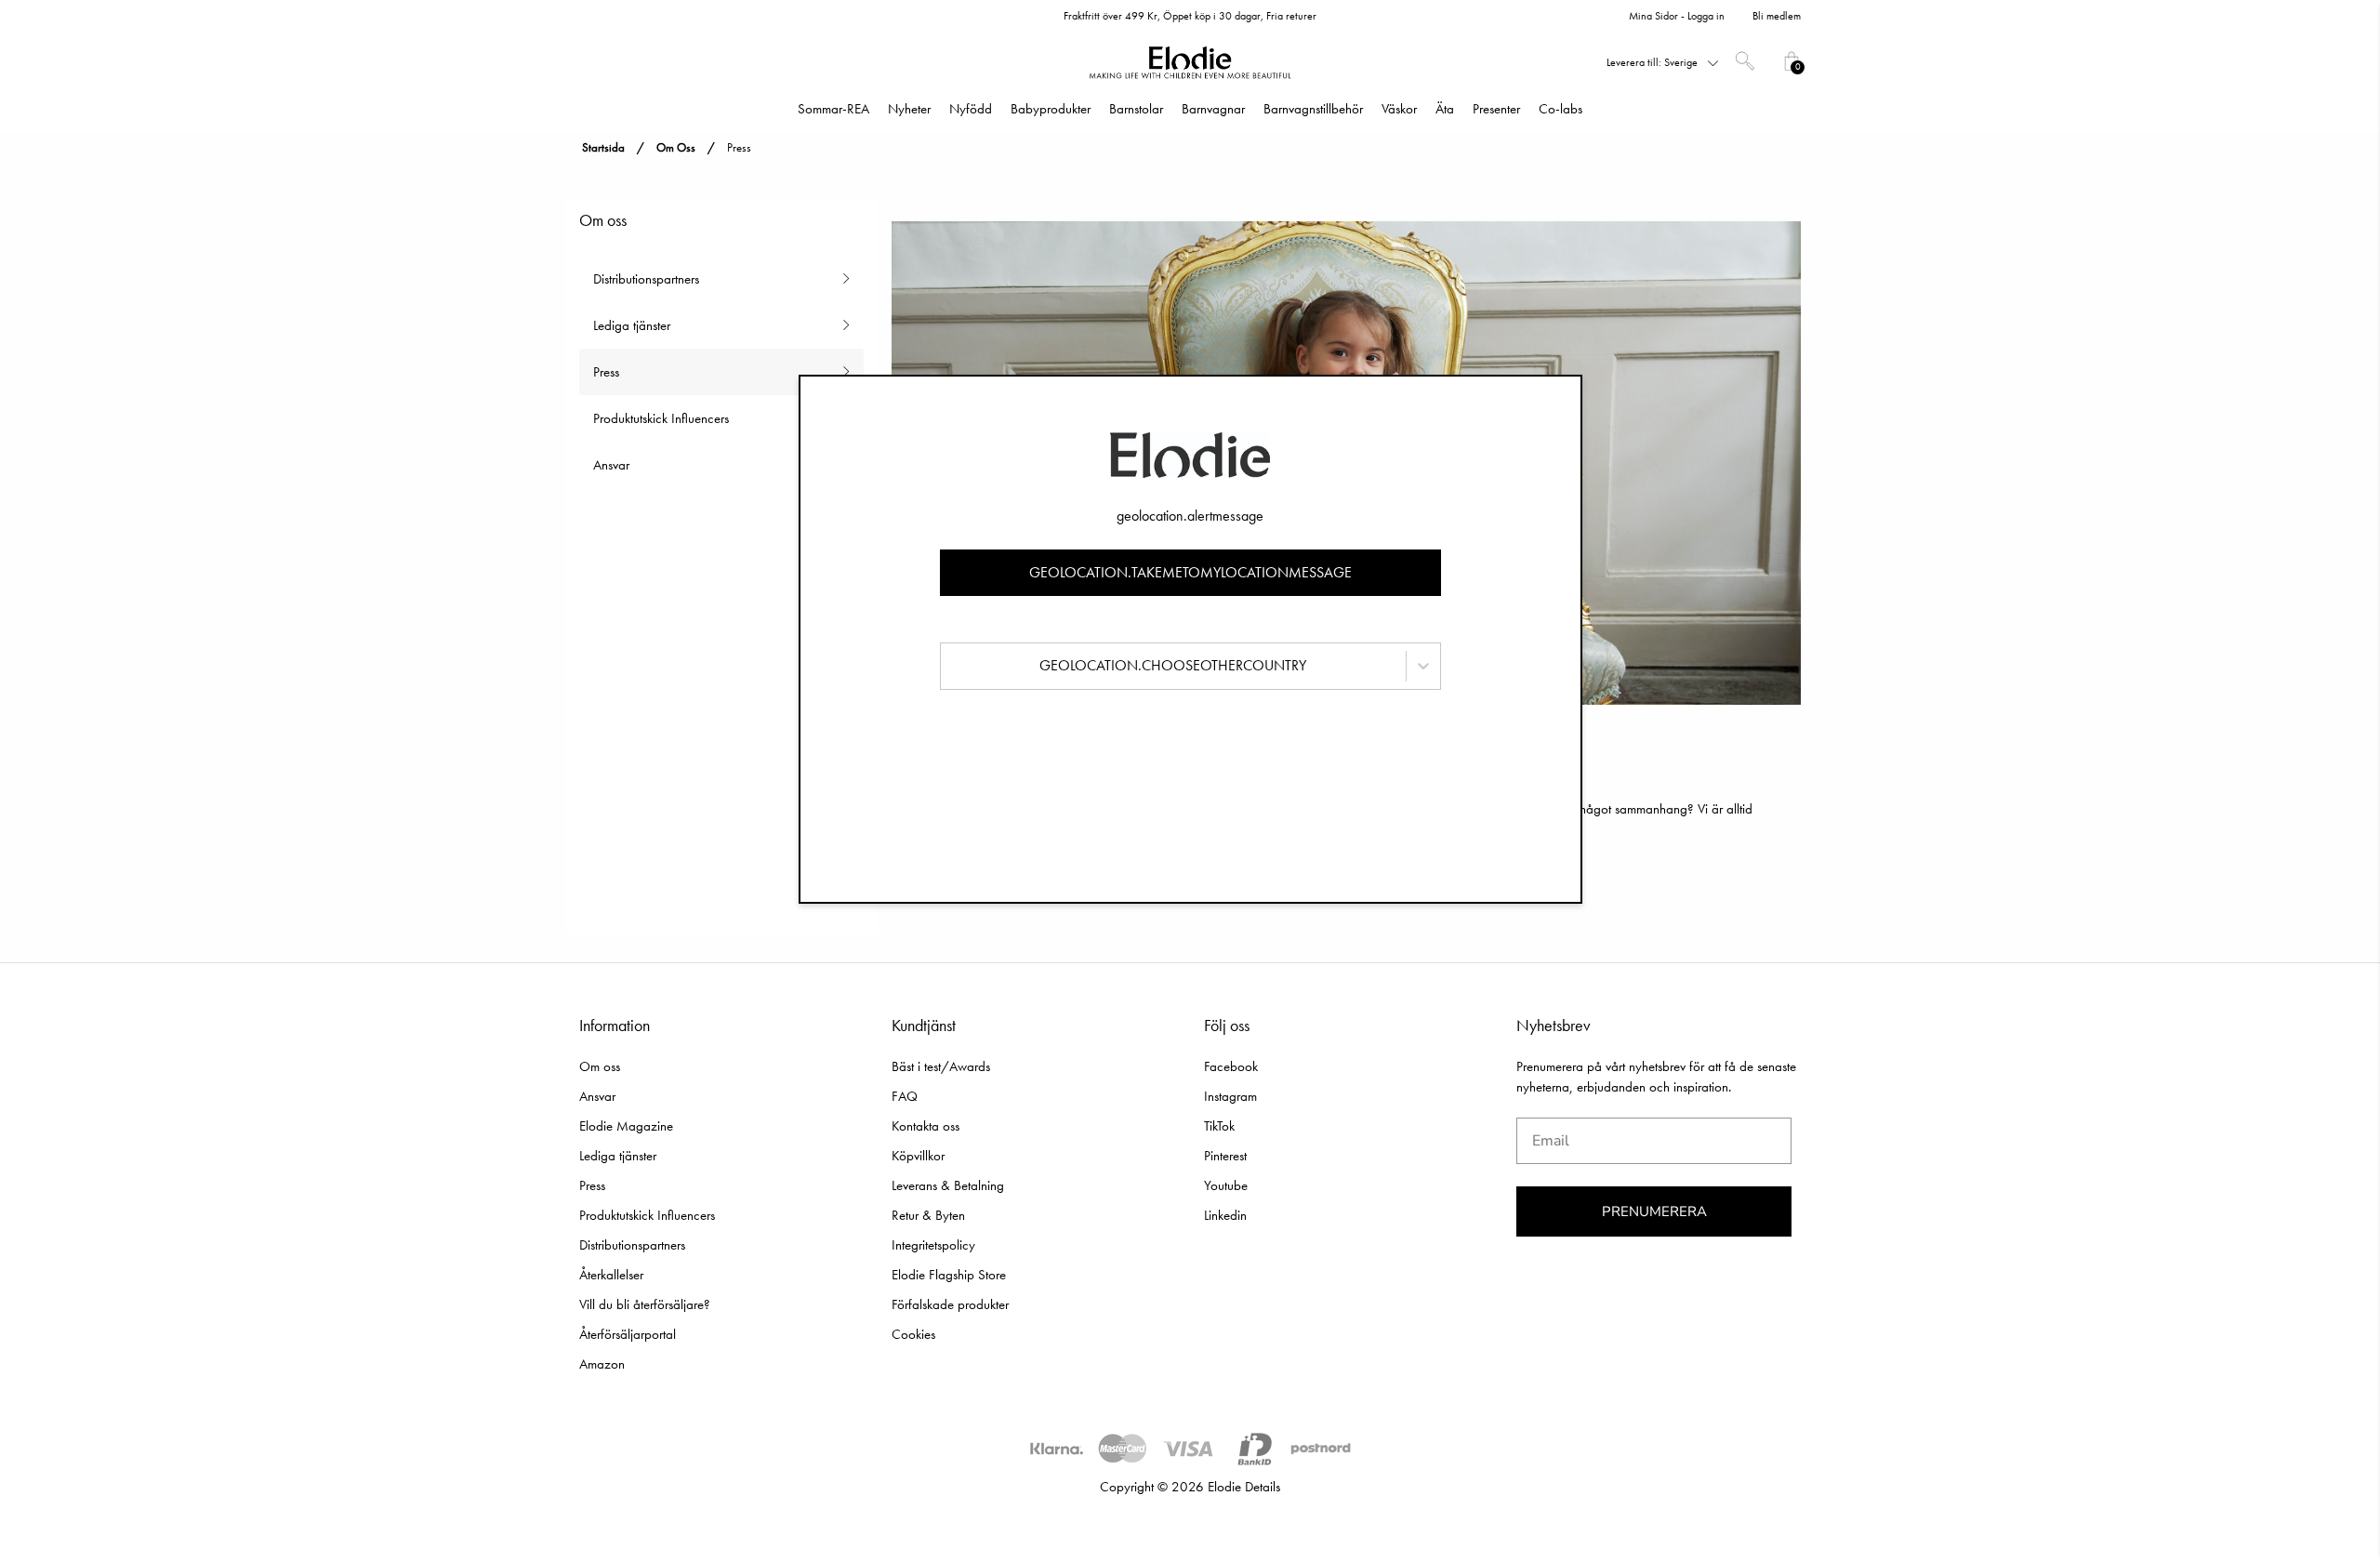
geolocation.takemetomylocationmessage (1190, 572)
